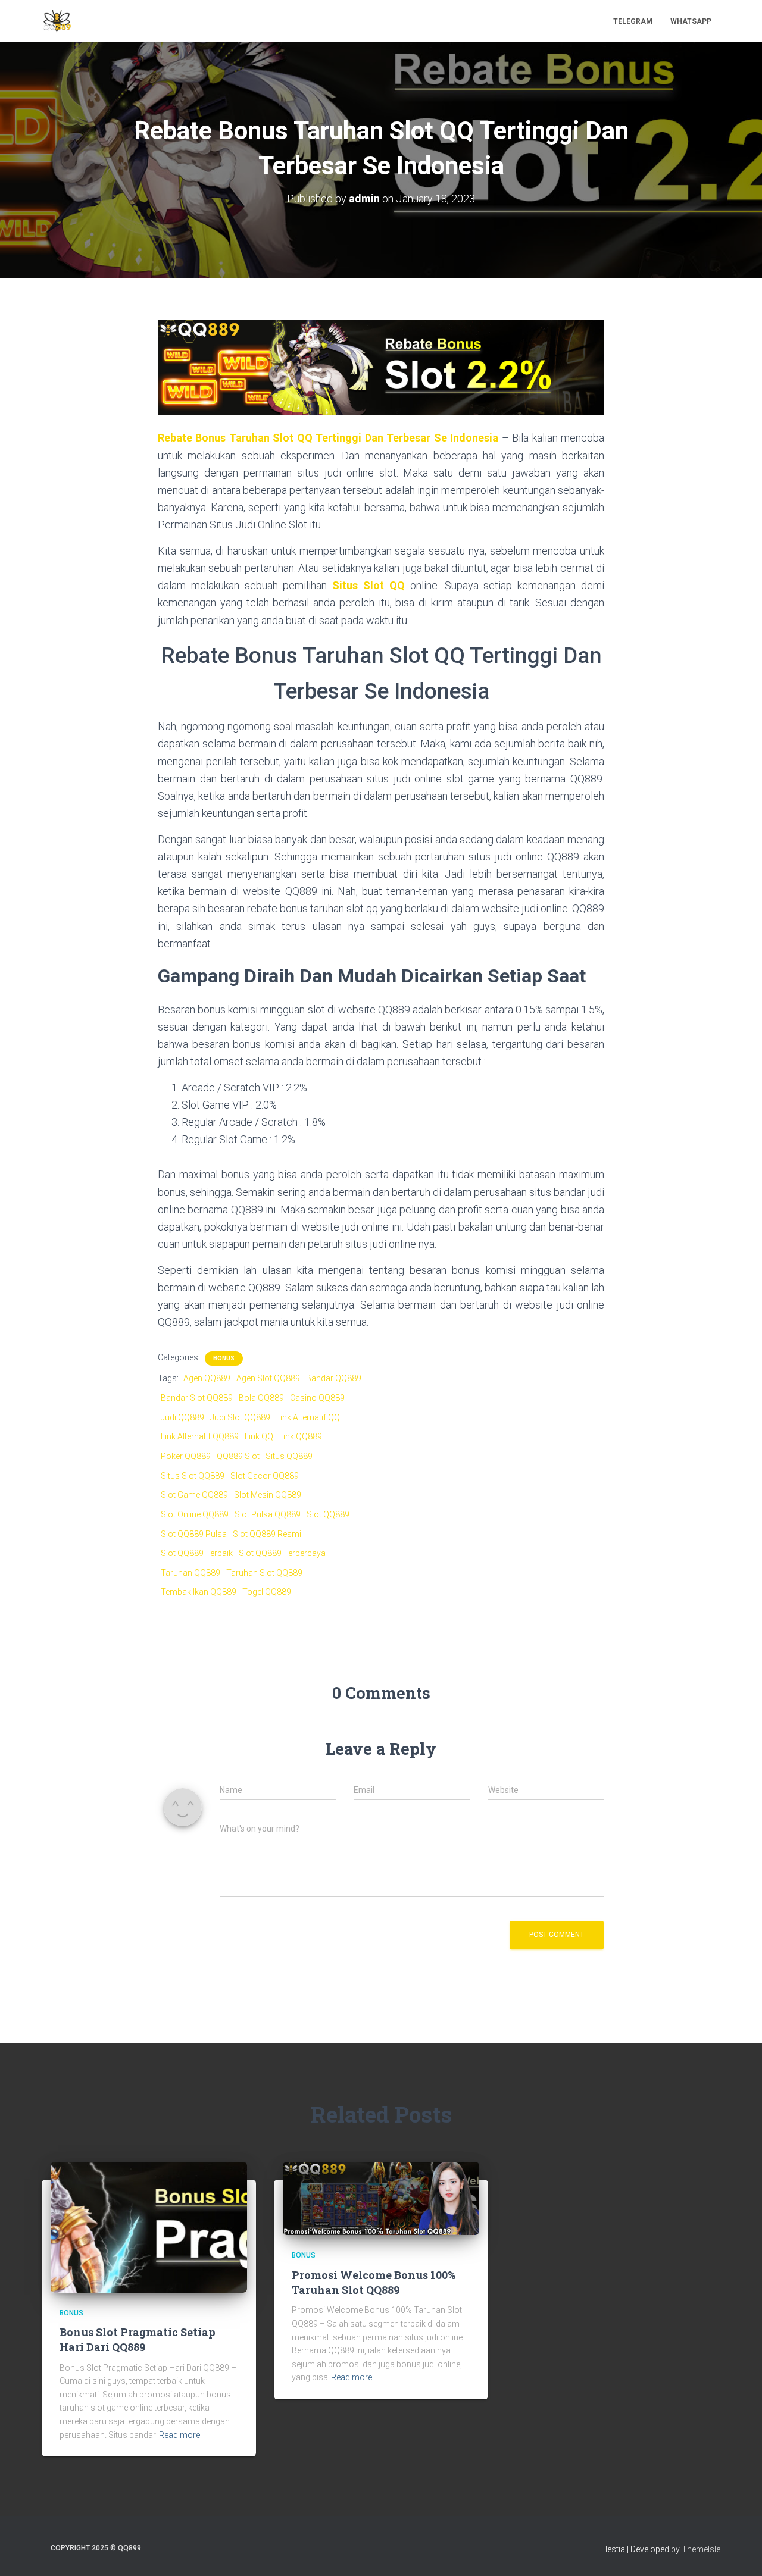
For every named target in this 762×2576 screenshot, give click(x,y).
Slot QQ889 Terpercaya (282, 1553)
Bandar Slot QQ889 (197, 1398)
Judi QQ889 (182, 1417)
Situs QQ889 (289, 1456)
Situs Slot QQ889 (193, 1476)
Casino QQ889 (317, 1398)
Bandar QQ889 (334, 1378)
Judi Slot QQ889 (240, 1417)
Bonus (224, 1358)
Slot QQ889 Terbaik (197, 1553)
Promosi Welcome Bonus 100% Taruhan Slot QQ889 (374, 2282)
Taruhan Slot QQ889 (264, 1573)
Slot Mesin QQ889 (268, 1495)
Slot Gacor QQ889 (265, 1476)
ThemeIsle (701, 2549)
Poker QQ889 (186, 1456)
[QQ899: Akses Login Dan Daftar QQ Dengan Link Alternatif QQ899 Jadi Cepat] (57, 21)
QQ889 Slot (238, 1456)
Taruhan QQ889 (190, 1573)
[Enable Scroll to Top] (738, 2552)
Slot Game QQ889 (194, 1495)
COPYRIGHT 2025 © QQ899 (96, 2548)
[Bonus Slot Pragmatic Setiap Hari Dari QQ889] (149, 2226)
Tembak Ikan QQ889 (199, 1592)
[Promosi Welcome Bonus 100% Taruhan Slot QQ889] (381, 2198)
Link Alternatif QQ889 (200, 1436)
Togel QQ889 (267, 1592)
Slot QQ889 (328, 1514)
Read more (179, 2435)
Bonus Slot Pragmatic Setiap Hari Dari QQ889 (138, 2339)
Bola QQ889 (261, 1398)
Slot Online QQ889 (195, 1514)
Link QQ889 (301, 1436)
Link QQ (259, 1436)
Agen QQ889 (207, 1378)
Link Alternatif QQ (308, 1417)
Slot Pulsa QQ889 (268, 1514)
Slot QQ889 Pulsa (194, 1534)
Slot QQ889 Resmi (267, 1534)
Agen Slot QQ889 (268, 1378)
